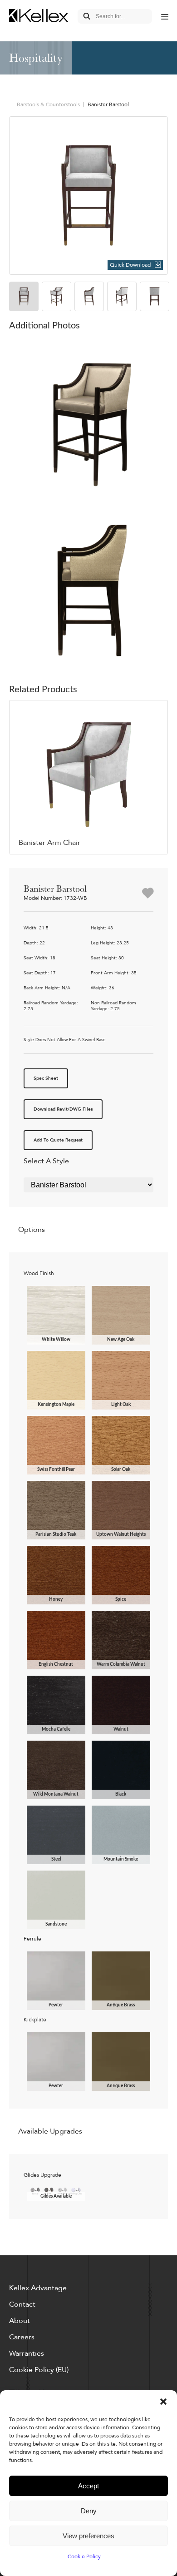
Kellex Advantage (38, 2288)
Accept (88, 2486)
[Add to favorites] (148, 894)
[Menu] (165, 16)
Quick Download (130, 265)
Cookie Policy (84, 2556)
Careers (22, 2337)
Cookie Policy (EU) (39, 2370)
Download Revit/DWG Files (63, 1109)
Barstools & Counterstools (48, 104)
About (20, 2321)
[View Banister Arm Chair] (88, 777)
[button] (163, 2402)
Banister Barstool (108, 104)
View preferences (88, 2536)
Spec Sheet (46, 1078)
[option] (88, 196)
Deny (89, 2511)
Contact (22, 2304)
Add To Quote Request (58, 1140)
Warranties (27, 2353)
